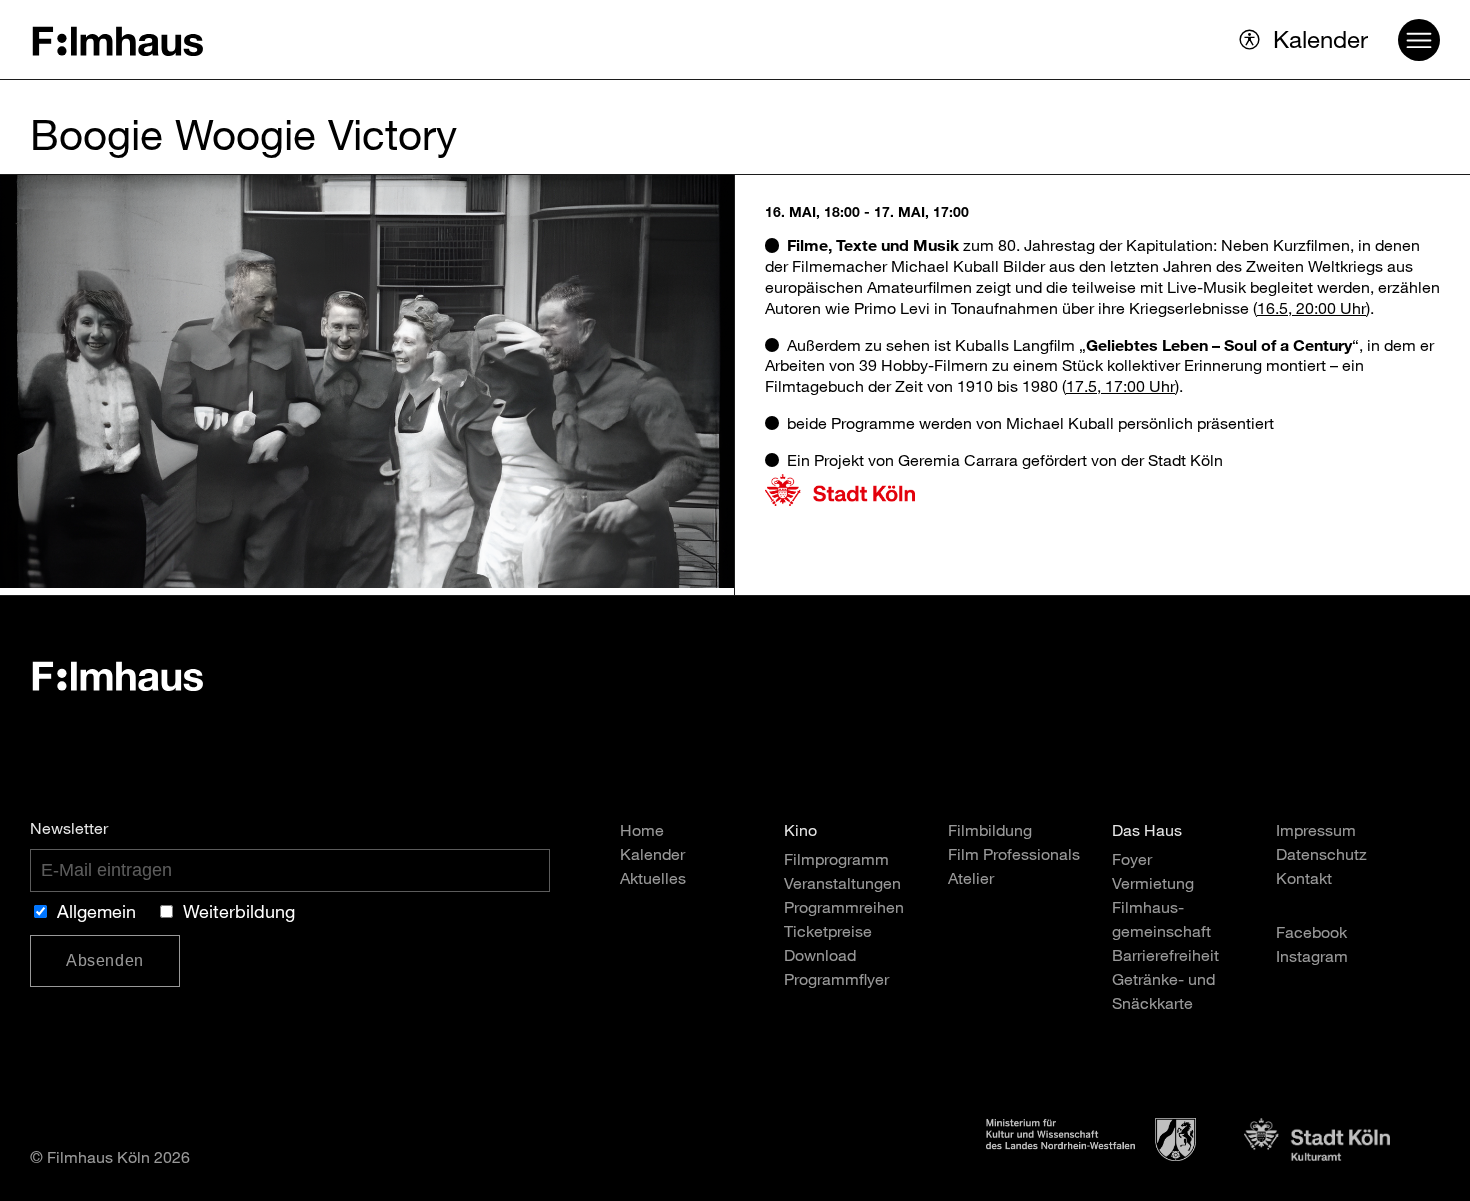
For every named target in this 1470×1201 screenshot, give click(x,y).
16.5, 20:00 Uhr (1311, 311)
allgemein (96, 914)
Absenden (105, 960)
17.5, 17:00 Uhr (1120, 389)
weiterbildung (239, 914)
